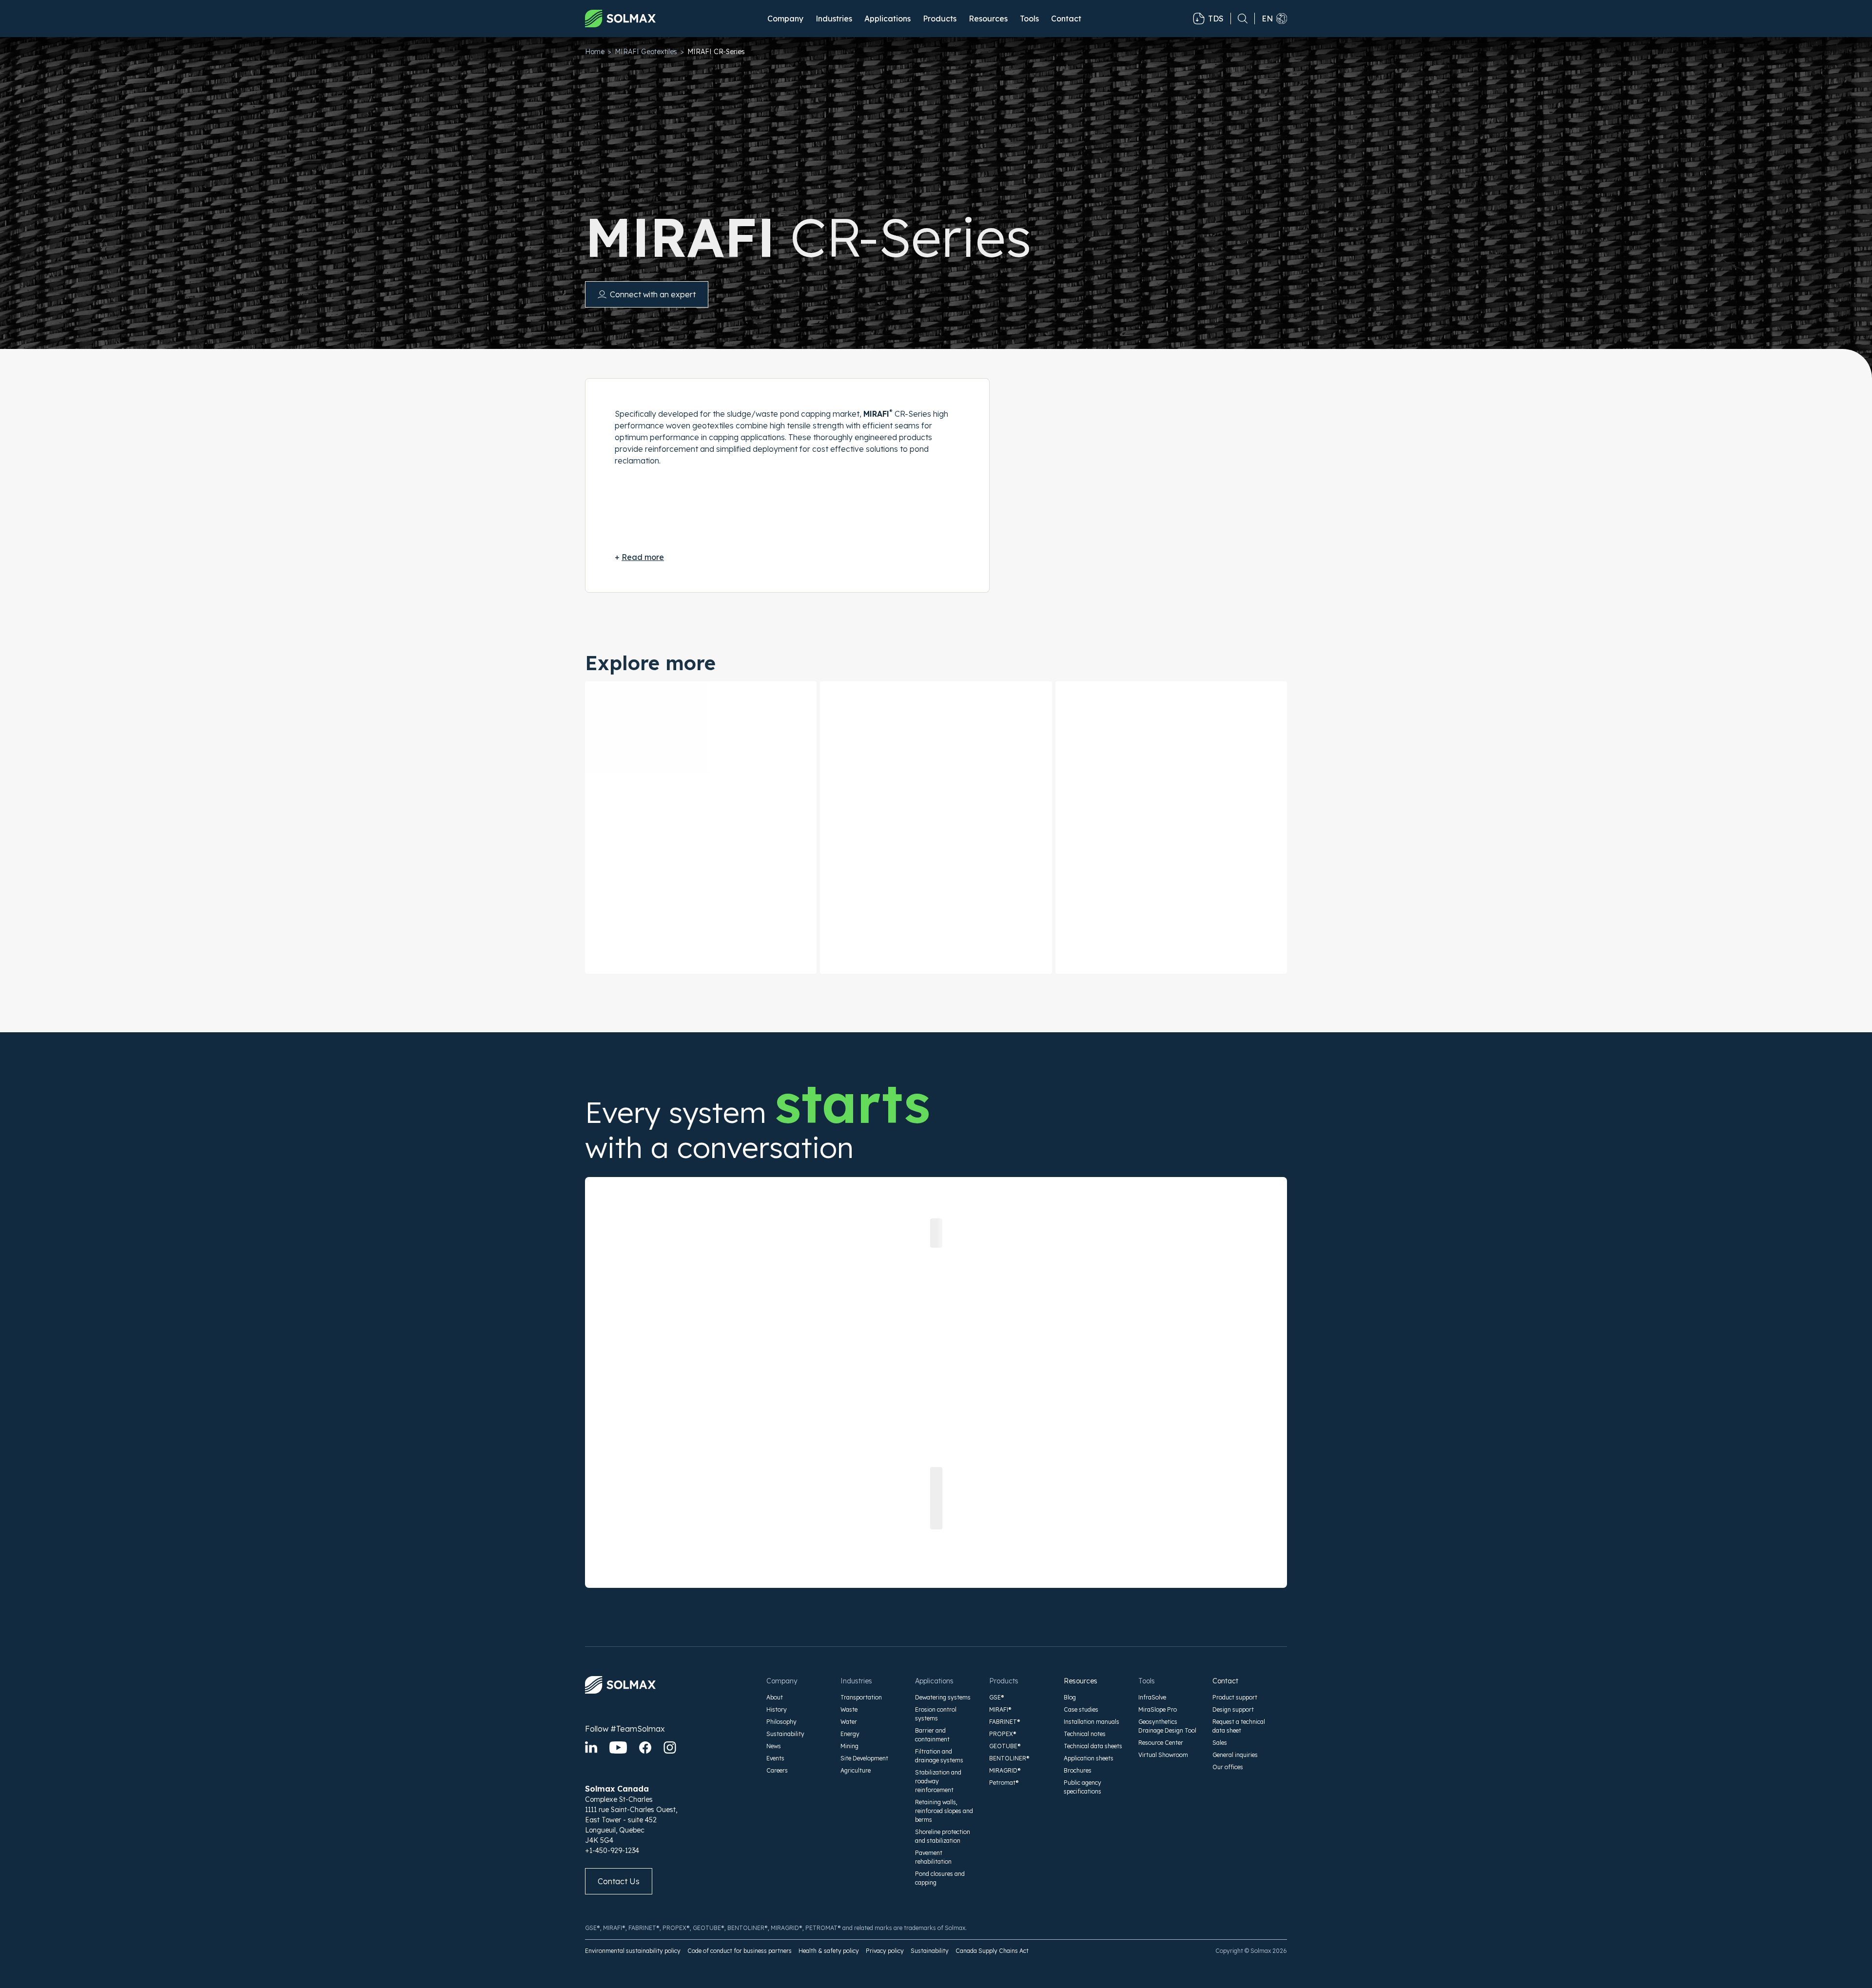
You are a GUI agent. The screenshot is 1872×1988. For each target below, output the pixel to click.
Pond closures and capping (940, 1878)
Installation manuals (1092, 1722)
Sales (1220, 1743)
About (775, 1697)
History (777, 1709)
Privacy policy (885, 1951)
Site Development (864, 1758)
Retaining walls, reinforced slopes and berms (944, 1811)
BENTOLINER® (1009, 1758)
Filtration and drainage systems (939, 1756)
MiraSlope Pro (1158, 1709)
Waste (849, 1709)
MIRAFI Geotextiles (646, 52)
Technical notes (1085, 1734)
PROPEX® (1003, 1734)
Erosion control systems (936, 1714)
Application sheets (1089, 1758)
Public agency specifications (1082, 1787)
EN (1267, 19)
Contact (1066, 19)
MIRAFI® (1000, 1709)
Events (775, 1758)
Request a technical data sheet (1239, 1726)
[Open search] (1239, 19)
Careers (777, 1770)
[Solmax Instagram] (670, 1747)
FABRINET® (1005, 1722)
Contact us (619, 1881)
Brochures (1078, 1770)
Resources (1081, 1681)
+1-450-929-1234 (612, 1851)
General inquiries (1235, 1755)
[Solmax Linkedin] (591, 1747)
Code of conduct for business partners (740, 1951)
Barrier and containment (932, 1735)
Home (595, 52)
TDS (1216, 19)
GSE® (997, 1697)
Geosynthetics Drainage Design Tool (1167, 1726)
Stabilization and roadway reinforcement (938, 1781)
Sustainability (785, 1734)
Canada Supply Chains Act (992, 1951)
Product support (1235, 1697)
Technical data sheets (1093, 1746)
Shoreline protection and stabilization (943, 1836)
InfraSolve (1152, 1697)
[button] (785, 19)
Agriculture (856, 1770)
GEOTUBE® (1005, 1746)
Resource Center (1161, 1743)
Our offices (1228, 1767)
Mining (849, 1746)
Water (849, 1722)
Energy (850, 1734)
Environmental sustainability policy (633, 1951)
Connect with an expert (653, 294)
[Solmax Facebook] (645, 1747)
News (774, 1746)
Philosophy (781, 1722)
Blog (1070, 1697)
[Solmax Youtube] (618, 1747)
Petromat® (1004, 1783)
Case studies (1081, 1709)
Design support (1233, 1709)
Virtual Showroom (1163, 1755)
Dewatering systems (943, 1697)
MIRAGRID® (1005, 1770)
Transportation (861, 1697)
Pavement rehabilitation (933, 1857)
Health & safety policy (829, 1951)
